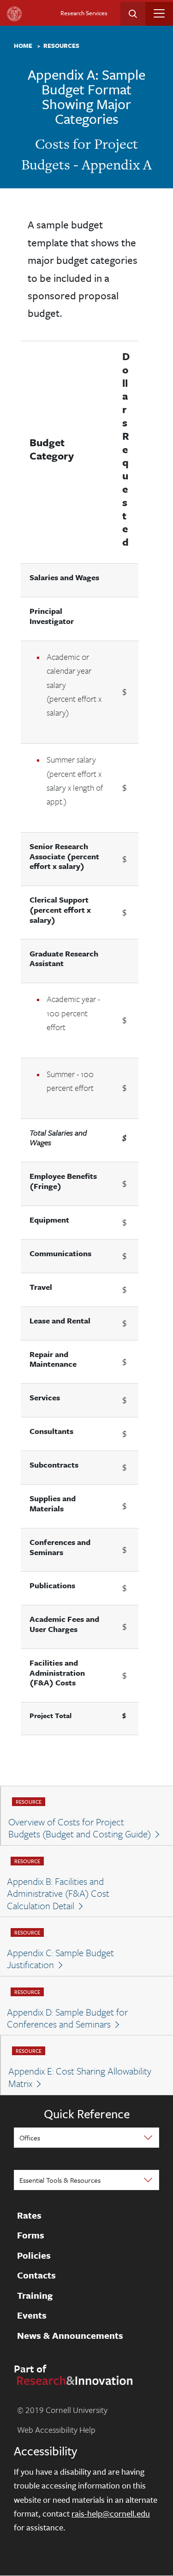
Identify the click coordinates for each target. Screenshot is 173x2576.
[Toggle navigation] (159, 13)
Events (32, 2315)
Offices (30, 2138)
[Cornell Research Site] (73, 2379)
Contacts (36, 2275)
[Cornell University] (14, 14)
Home (23, 46)
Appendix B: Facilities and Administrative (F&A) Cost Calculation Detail (58, 1893)
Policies (34, 2255)
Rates (29, 2215)
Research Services (84, 13)
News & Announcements (70, 2336)
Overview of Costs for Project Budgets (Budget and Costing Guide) (80, 1828)
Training (35, 2296)
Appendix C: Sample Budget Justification (60, 1959)
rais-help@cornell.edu (111, 2513)
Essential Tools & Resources (60, 2180)
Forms (31, 2235)
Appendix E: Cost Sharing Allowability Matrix (80, 2077)
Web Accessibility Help (56, 2430)
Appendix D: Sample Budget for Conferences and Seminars (67, 2018)
